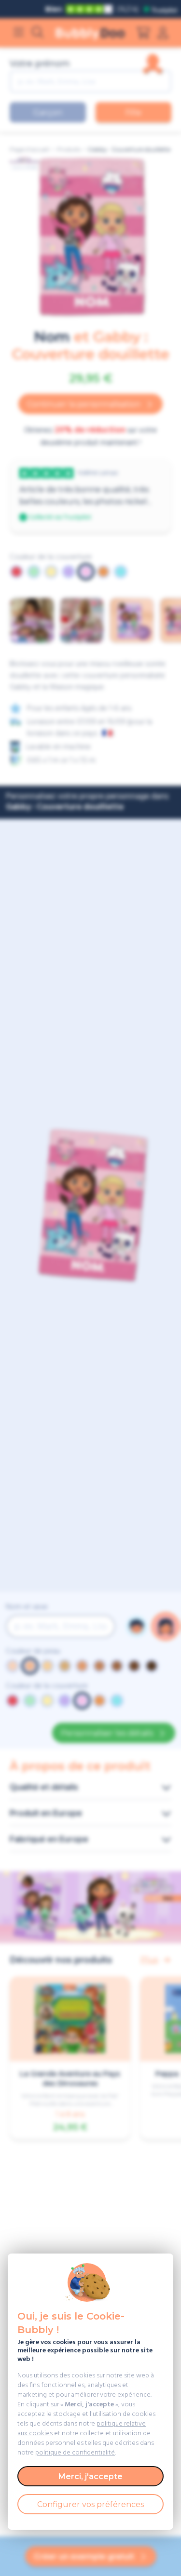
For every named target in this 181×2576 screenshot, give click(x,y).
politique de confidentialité (75, 2453)
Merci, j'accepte (90, 2476)
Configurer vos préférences (90, 2504)
